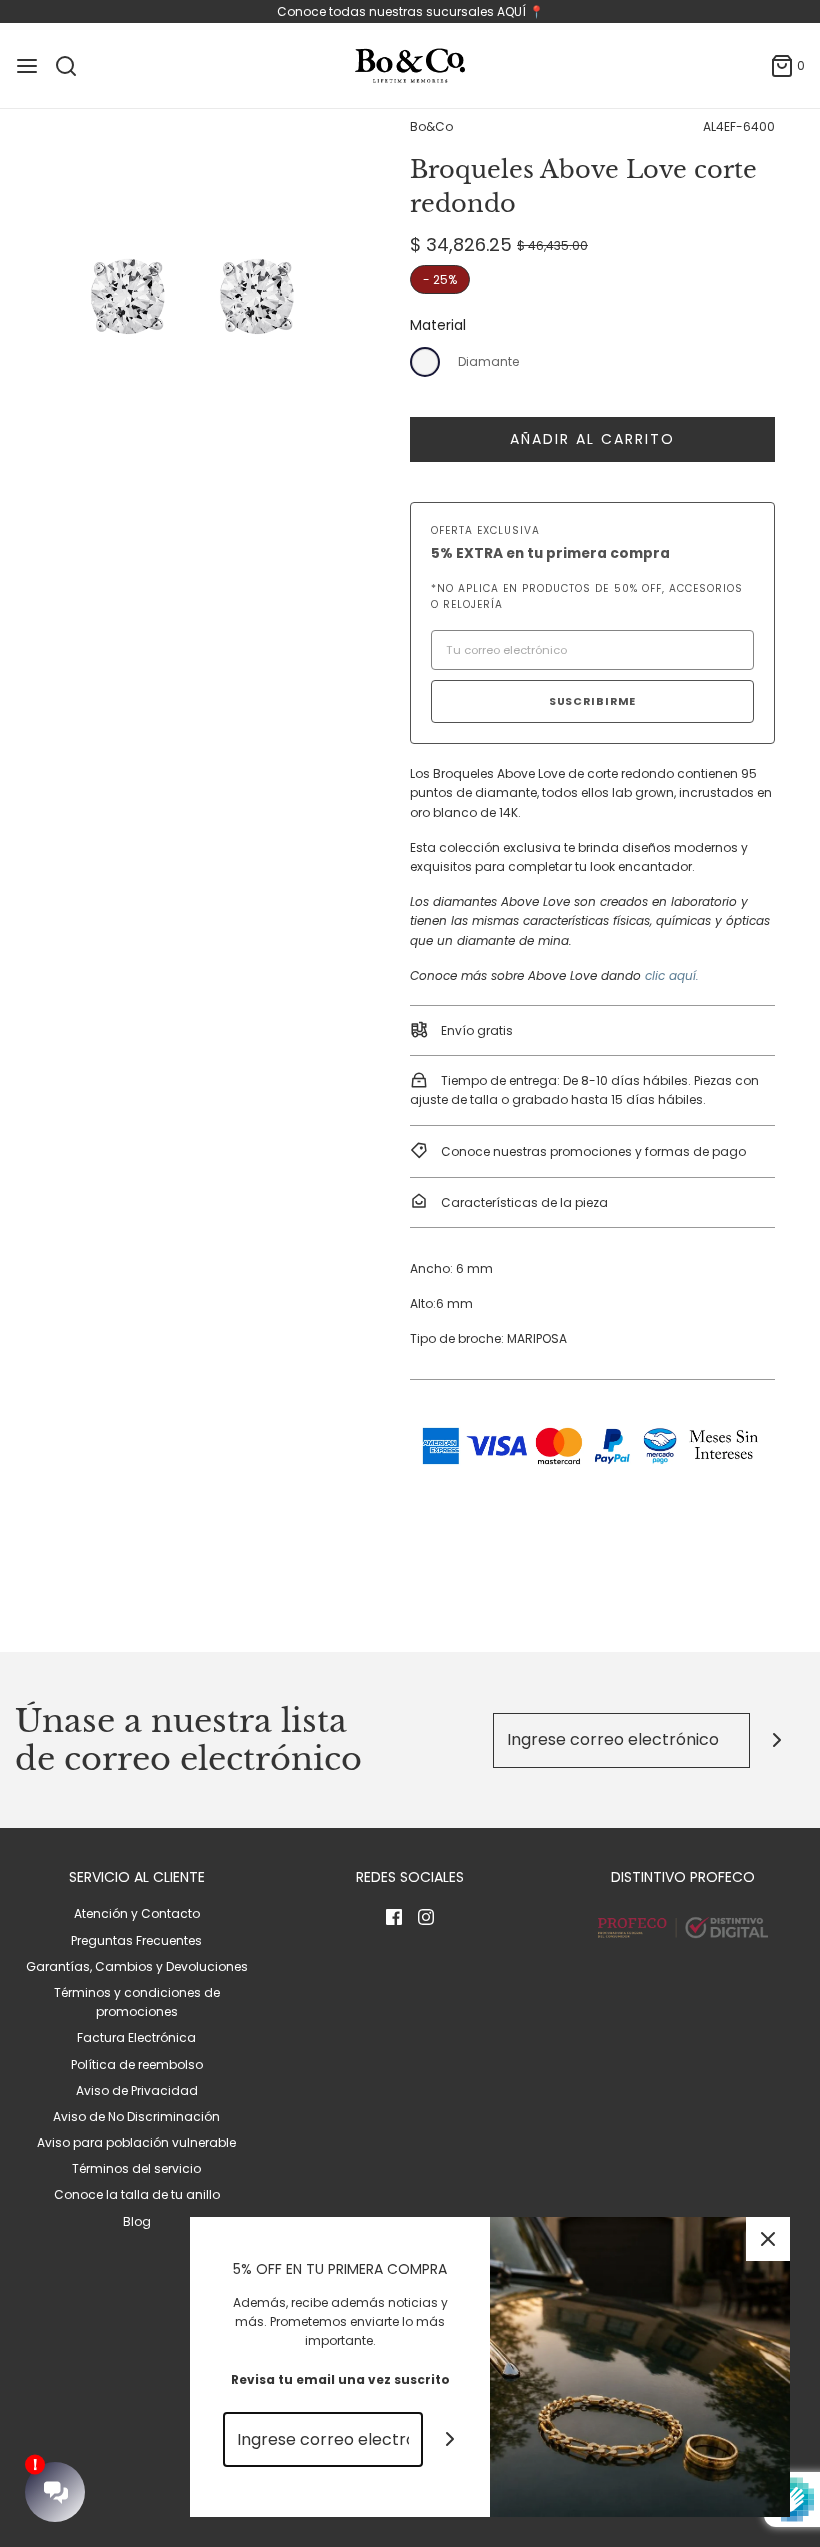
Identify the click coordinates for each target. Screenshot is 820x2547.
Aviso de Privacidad (137, 2090)
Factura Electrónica (136, 2037)
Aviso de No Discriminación (136, 2116)
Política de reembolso (137, 2064)
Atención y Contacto (137, 1913)
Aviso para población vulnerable (136, 2142)
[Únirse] (777, 1740)
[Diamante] (425, 362)
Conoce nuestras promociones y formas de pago (592, 1151)
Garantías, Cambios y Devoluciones (137, 1966)
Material (438, 325)
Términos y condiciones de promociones (137, 2002)
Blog (137, 2221)
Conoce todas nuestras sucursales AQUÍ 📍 (410, 11)
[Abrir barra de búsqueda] (73, 66)
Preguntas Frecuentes (136, 1940)
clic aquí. (672, 975)
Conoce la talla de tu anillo (137, 2194)
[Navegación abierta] (27, 66)
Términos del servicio (136, 2168)
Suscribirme (593, 701)
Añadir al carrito (592, 439)
